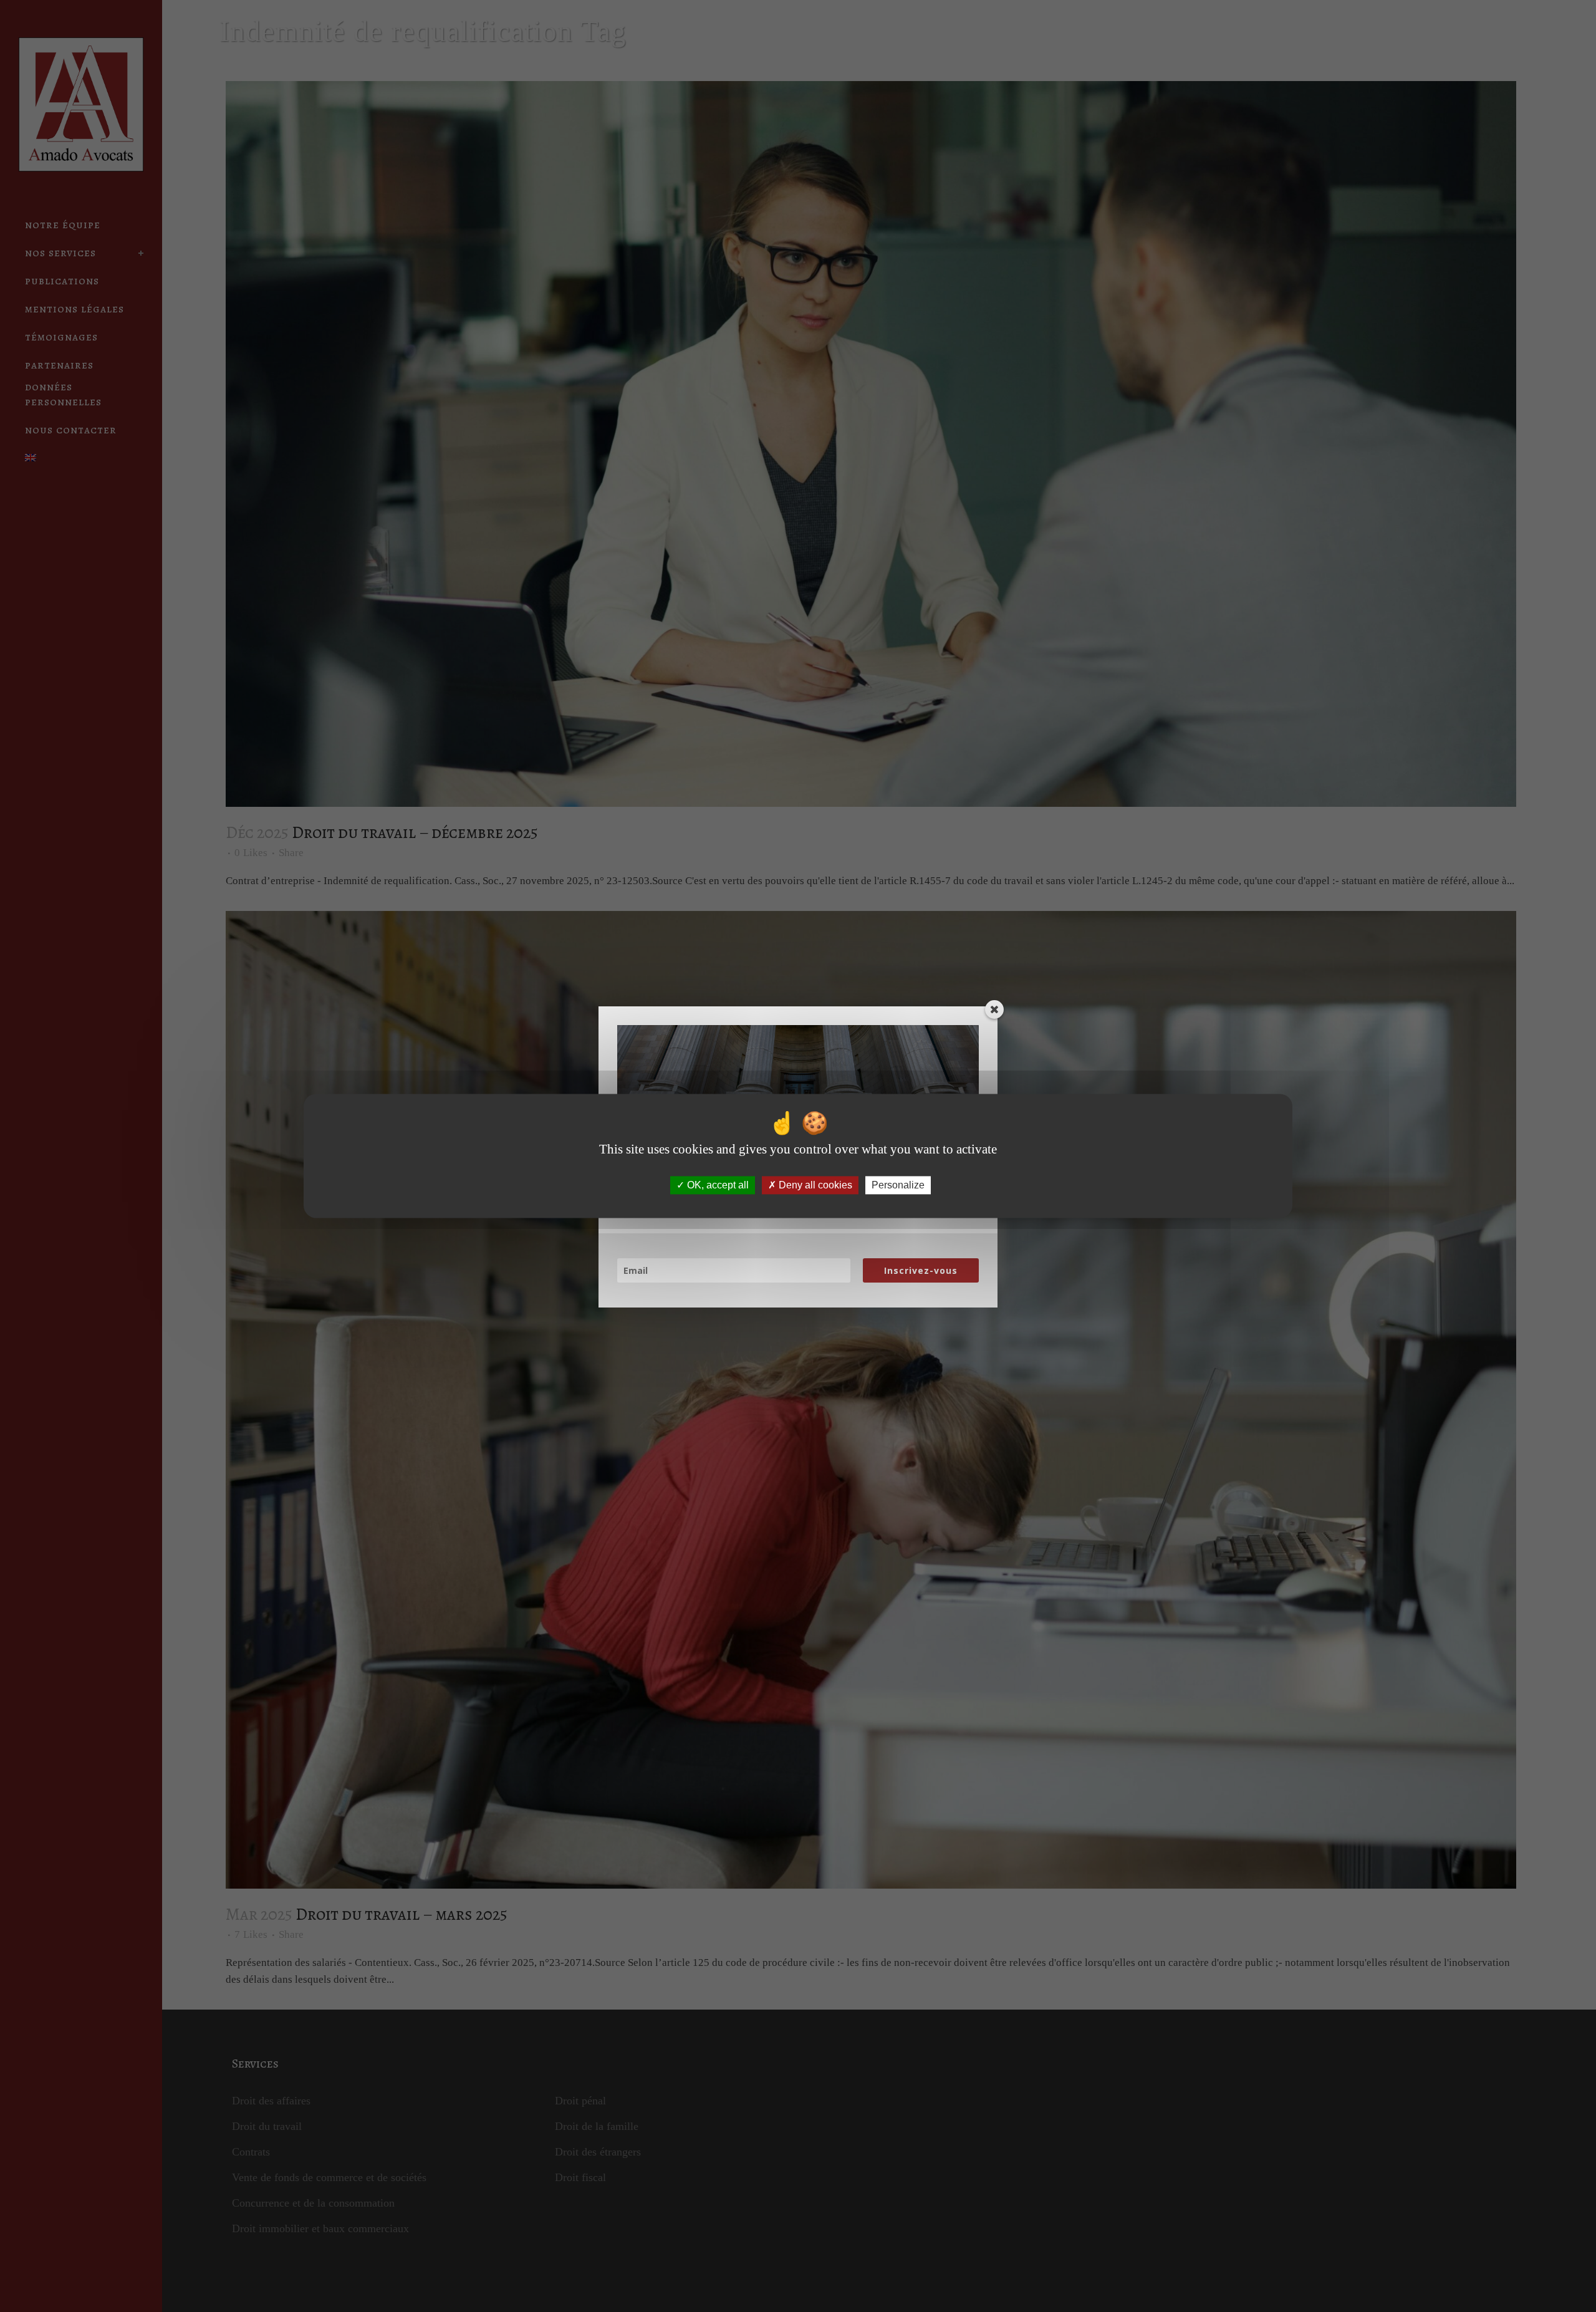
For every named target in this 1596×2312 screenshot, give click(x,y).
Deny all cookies (814, 1185)
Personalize (898, 1185)
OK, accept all (717, 1185)
